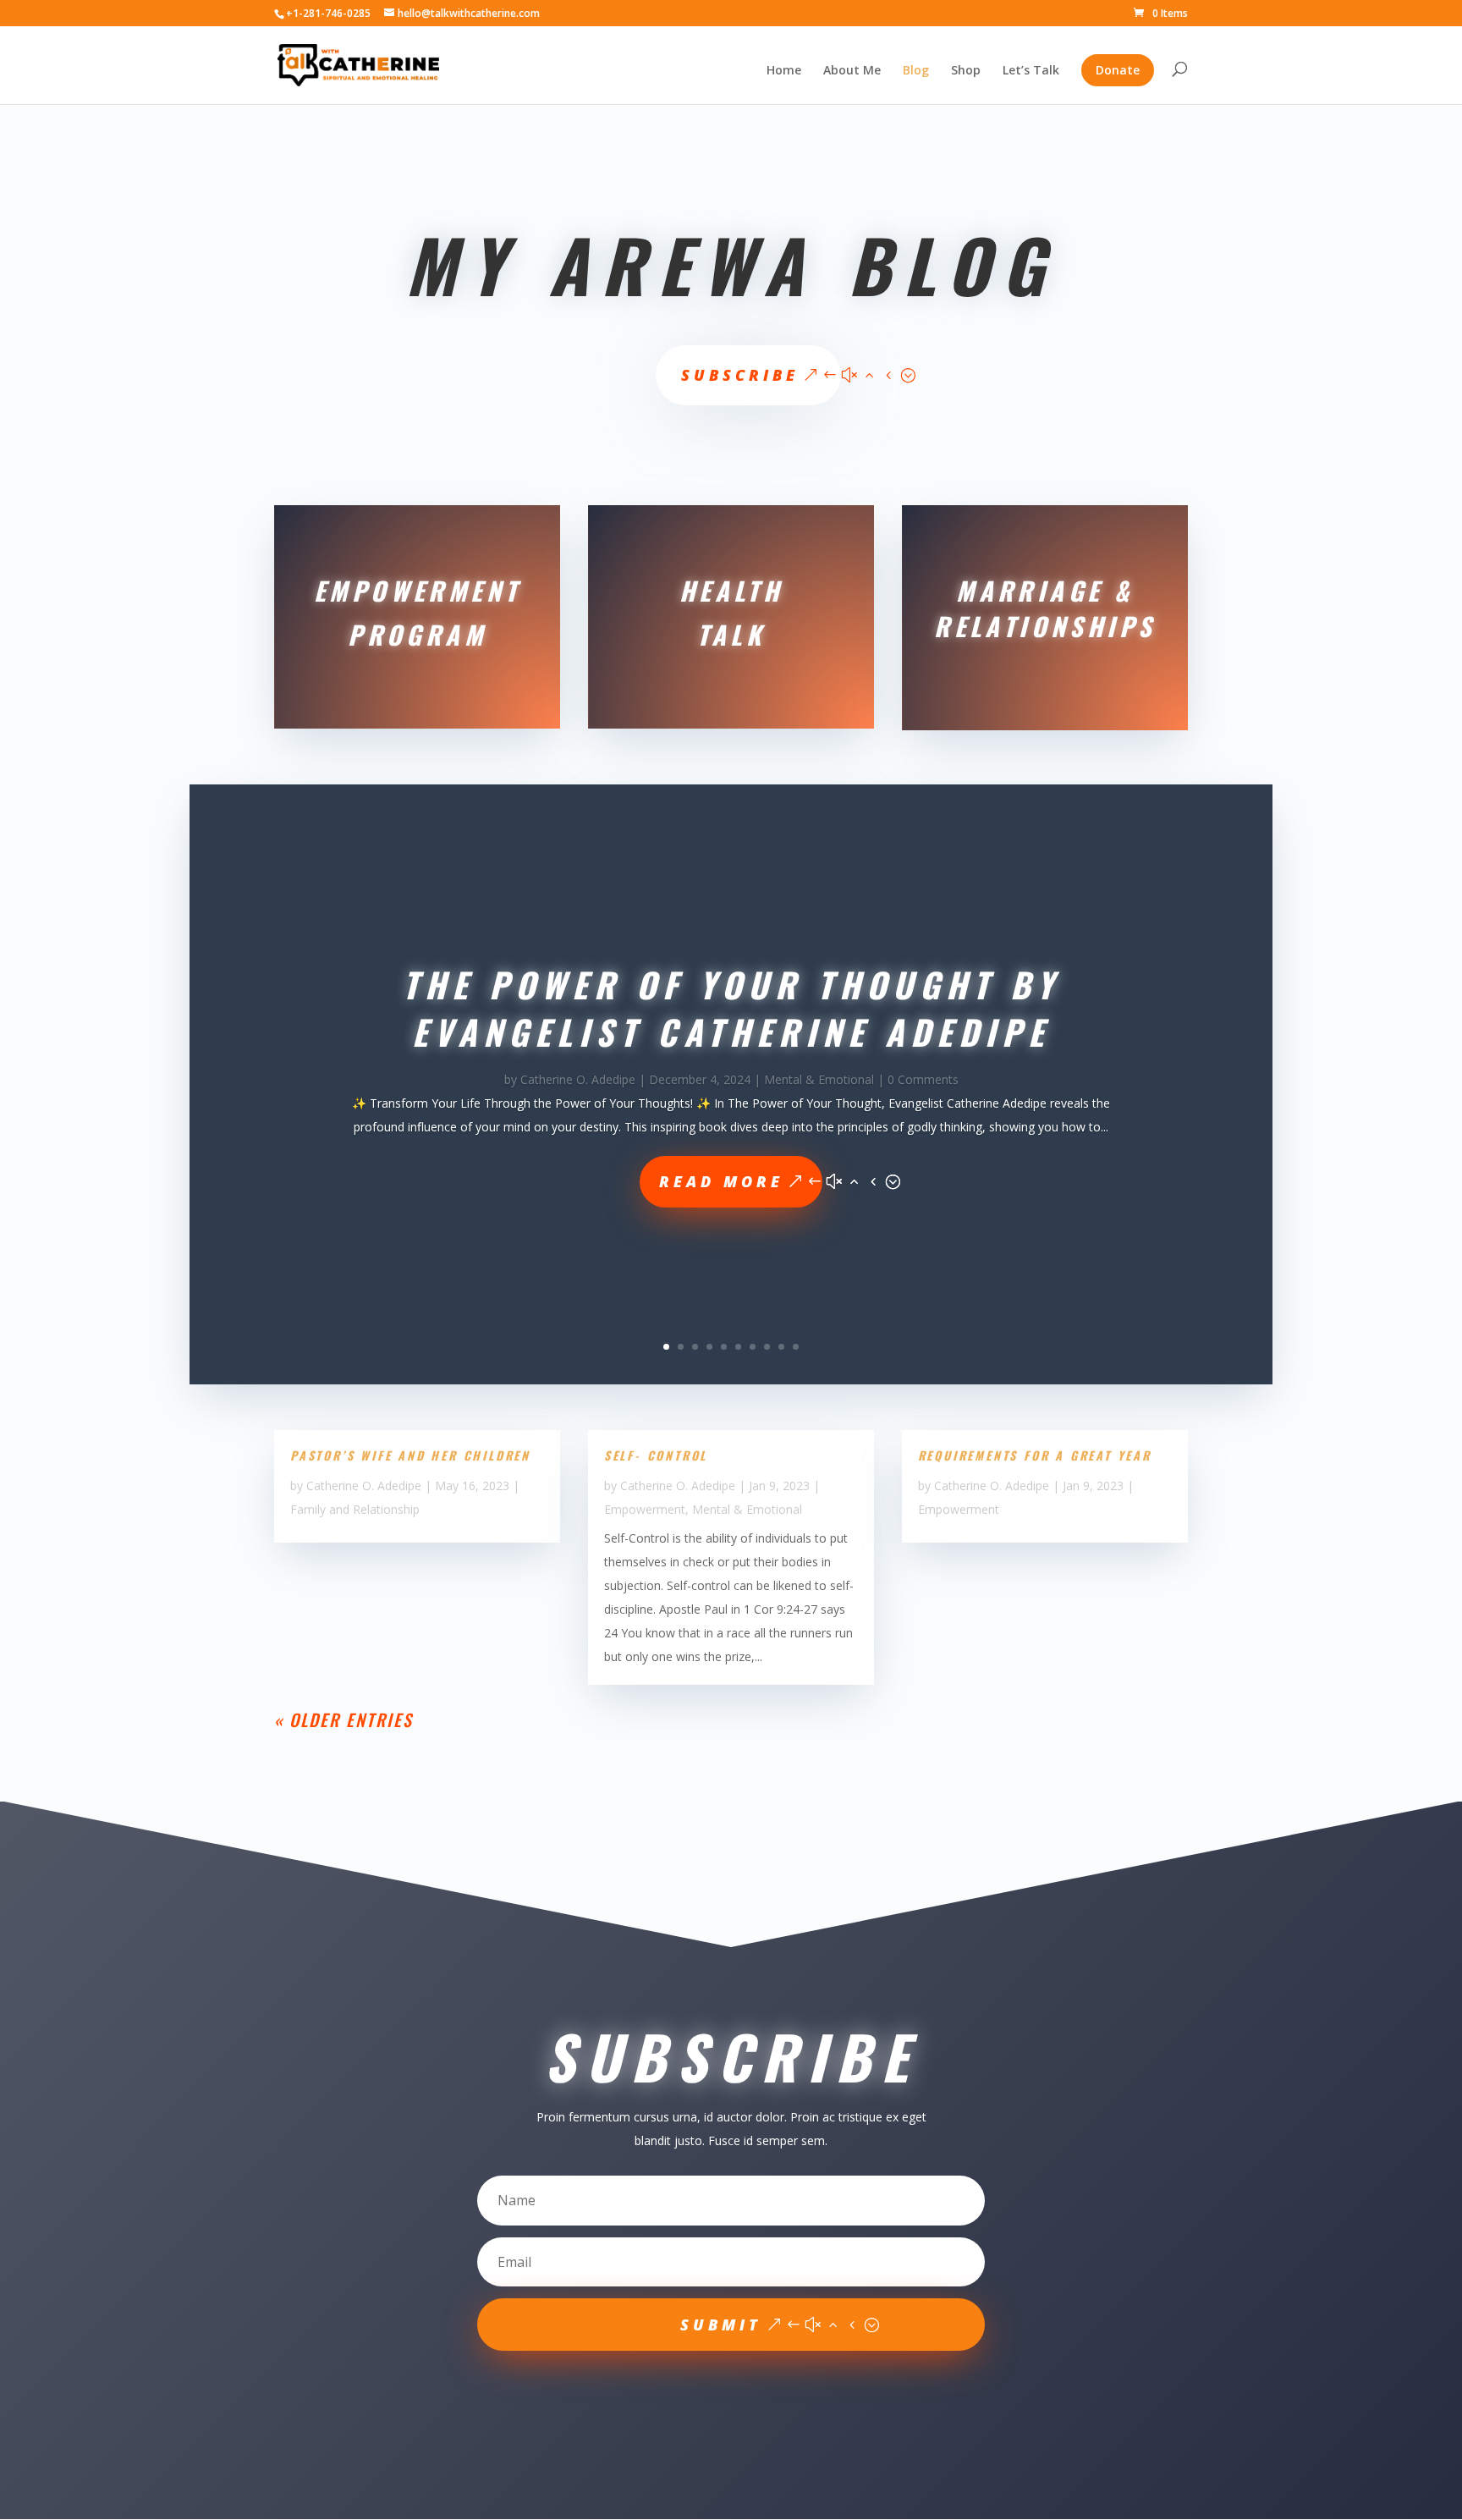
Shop (966, 71)
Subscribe (740, 375)
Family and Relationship (355, 1509)
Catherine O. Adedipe (578, 1079)
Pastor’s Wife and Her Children (410, 1455)
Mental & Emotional (819, 1079)
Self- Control (656, 1455)
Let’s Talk (1031, 71)
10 (796, 1347)
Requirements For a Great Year (1035, 1455)
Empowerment (645, 1509)
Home (784, 71)
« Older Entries (344, 1719)
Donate (1118, 70)
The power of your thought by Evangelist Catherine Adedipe (731, 1008)
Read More (721, 1181)
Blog (916, 71)
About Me (852, 71)
